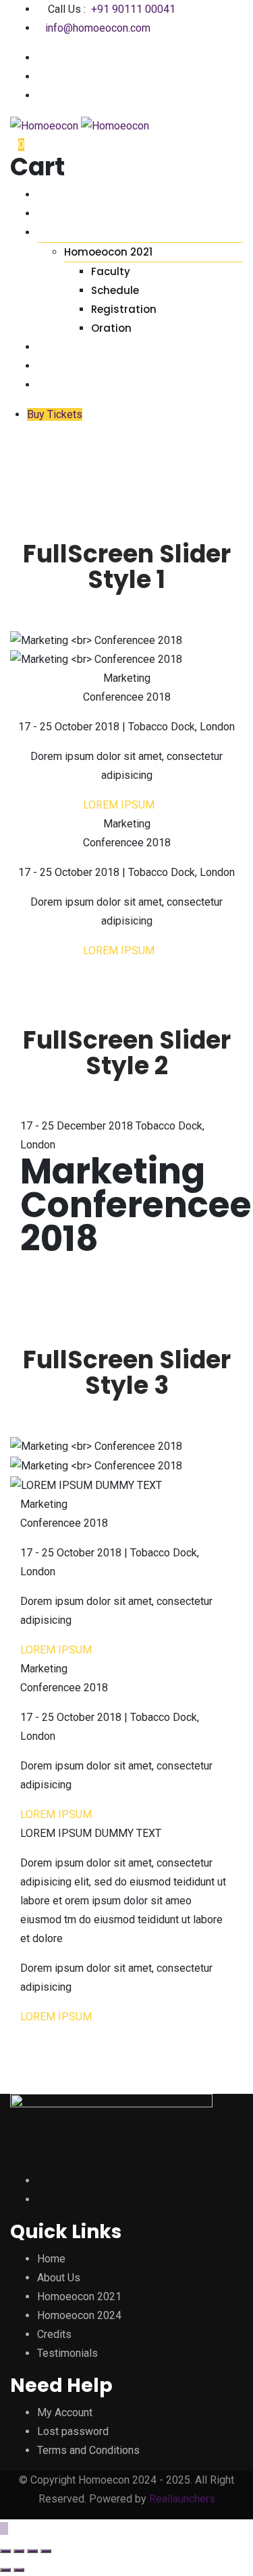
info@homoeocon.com (98, 28)
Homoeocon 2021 (108, 252)
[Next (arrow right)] (19, 2570)
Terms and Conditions (88, 2450)
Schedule (115, 290)
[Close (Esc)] (5, 2551)
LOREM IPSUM (123, 805)
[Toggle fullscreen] (32, 2551)
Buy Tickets (55, 414)
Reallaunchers (182, 2499)
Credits (59, 347)
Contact (64, 385)
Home (52, 195)
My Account (65, 2412)
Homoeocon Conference (109, 232)
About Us (63, 213)
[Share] (19, 2551)
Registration (124, 309)
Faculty (111, 271)
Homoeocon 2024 (79, 2315)
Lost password (73, 2431)
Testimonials (75, 366)
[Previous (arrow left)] (5, 2570)
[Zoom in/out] (46, 2551)
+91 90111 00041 (133, 9)
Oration (111, 328)
